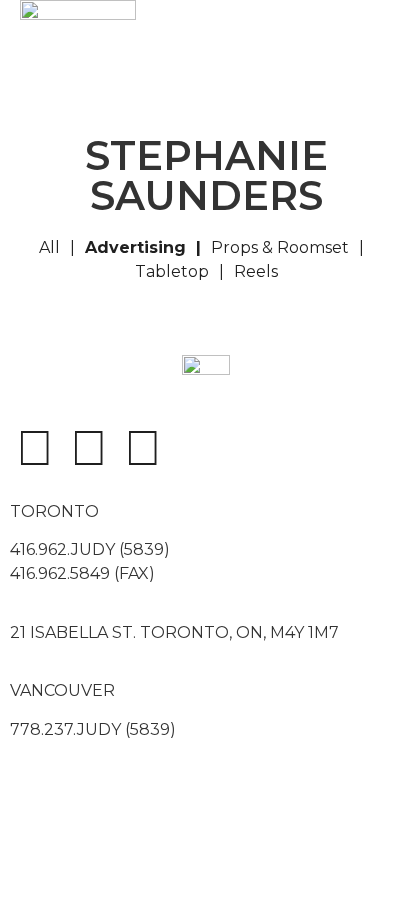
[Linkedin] (143, 448)
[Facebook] (35, 448)
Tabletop (172, 271)
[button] (308, 58)
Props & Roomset (280, 247)
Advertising (135, 247)
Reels (256, 271)
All (49, 247)
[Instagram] (89, 448)
